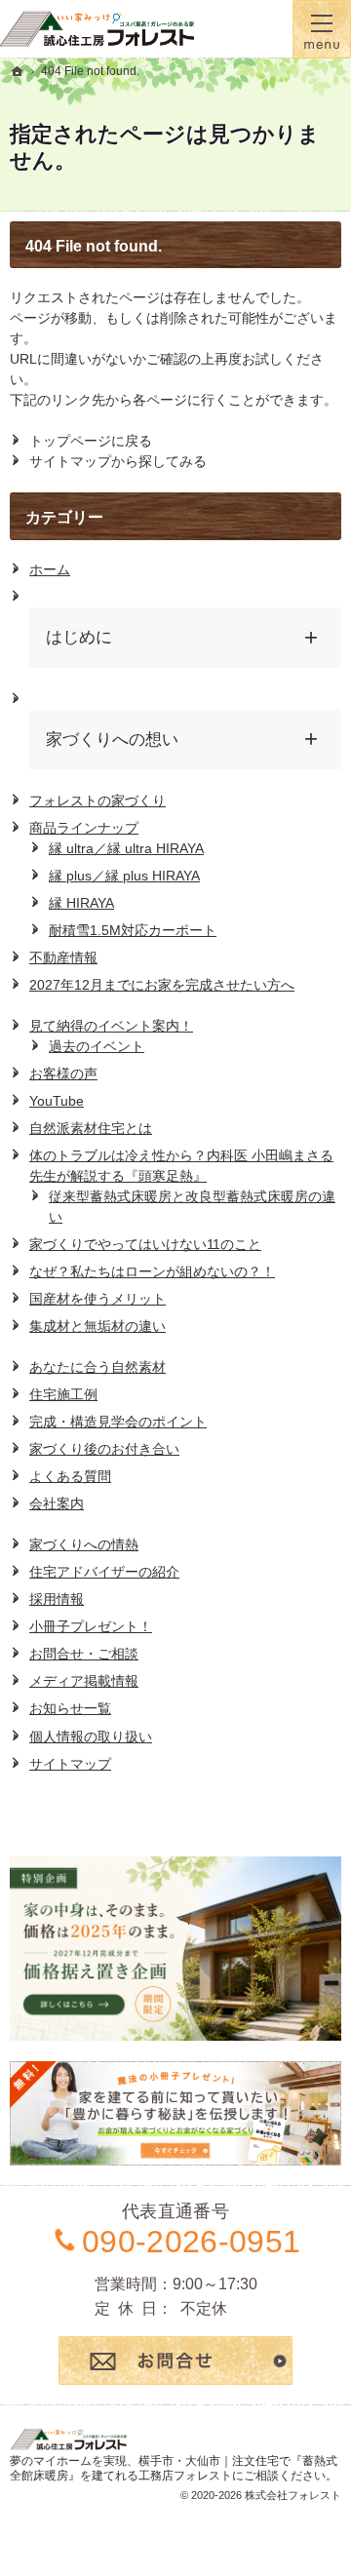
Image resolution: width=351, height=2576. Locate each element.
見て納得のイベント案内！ (111, 1026)
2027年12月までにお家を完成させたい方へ (162, 985)
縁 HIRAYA (81, 903)
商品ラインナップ (84, 828)
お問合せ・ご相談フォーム (175, 2361)
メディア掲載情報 (84, 1681)
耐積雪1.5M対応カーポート (133, 930)
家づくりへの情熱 (84, 1544)
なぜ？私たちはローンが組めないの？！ (152, 1271)
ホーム (50, 569)
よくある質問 (70, 1476)
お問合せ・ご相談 (84, 1654)
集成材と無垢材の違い (97, 1326)
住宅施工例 (63, 1394)
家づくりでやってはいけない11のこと (145, 1244)
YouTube (57, 1101)
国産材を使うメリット (97, 1299)
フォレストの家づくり (97, 800)
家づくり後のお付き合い (104, 1449)
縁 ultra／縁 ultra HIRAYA (126, 848)
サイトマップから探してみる (118, 461)
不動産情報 (63, 957)
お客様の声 (63, 1073)
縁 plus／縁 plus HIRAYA (124, 876)
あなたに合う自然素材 (97, 1367)
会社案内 (57, 1503)
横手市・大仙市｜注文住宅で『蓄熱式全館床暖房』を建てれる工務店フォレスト (174, 2469)
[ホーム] (18, 71)
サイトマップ (70, 1764)
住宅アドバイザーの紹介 (104, 1572)
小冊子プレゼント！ (91, 1626)
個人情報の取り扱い (91, 1737)
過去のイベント (97, 1046)
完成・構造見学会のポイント (118, 1422)
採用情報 (57, 1599)
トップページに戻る (91, 441)
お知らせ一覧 (70, 1708)
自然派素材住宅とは (91, 1128)
